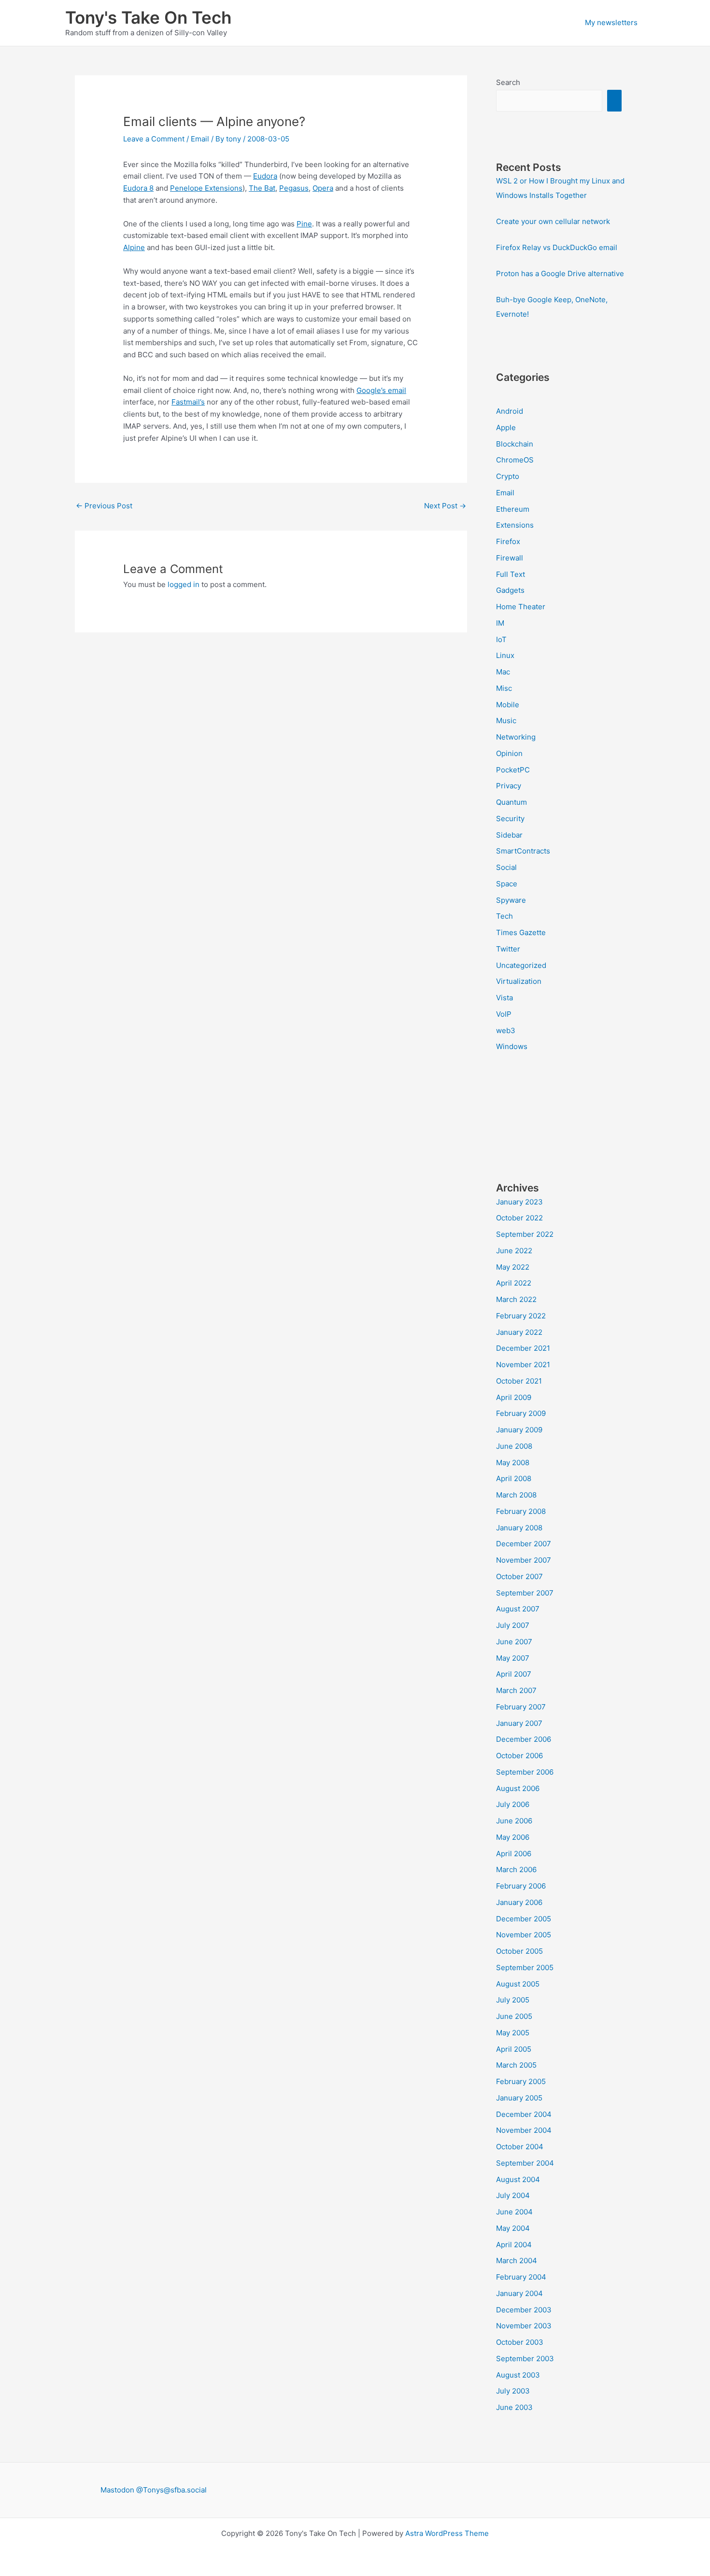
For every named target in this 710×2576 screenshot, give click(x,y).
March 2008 (516, 1495)
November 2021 (523, 1365)
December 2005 (524, 1919)
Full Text (511, 574)
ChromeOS (515, 460)
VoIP (504, 1014)
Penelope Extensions (206, 188)
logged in (184, 584)
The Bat (262, 188)
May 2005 (513, 2033)
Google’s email (381, 390)
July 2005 (513, 2000)
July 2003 (513, 2391)
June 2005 (514, 2016)
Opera (323, 188)
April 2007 (514, 1674)
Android (510, 411)
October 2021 (519, 1381)
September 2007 (525, 1593)
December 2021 (523, 1348)
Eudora (265, 176)
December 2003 (524, 2310)
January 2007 (519, 1723)
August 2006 (518, 1788)
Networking (516, 737)
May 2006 (513, 1837)
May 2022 (513, 1267)
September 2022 (525, 1234)
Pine (304, 224)
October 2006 (519, 1756)
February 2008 (521, 1511)
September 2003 (525, 2359)
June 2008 (514, 1446)
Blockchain (515, 444)
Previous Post (104, 506)
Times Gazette (521, 932)
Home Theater (521, 607)
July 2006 (513, 1804)
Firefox (508, 541)
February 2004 (521, 2277)
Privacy (509, 786)
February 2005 (521, 2081)
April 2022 (514, 1283)
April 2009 (514, 1397)
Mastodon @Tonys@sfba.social (154, 2490)
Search (508, 82)
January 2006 (519, 1902)
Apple (506, 427)
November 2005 (524, 1935)
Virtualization (519, 981)
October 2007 (519, 1576)
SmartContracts (523, 851)
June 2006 (514, 1821)
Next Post (445, 506)
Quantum (511, 802)
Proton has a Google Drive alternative (560, 273)
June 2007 (514, 1642)
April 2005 (514, 2049)
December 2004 (524, 2114)
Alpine (134, 247)
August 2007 (518, 1609)
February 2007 (521, 1707)
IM (500, 623)
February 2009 (521, 1413)
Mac (503, 672)
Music (506, 721)
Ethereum (513, 509)
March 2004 (517, 2261)
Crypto (508, 476)
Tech (504, 916)
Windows (512, 1046)
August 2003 (518, 2375)
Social (506, 867)
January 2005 (519, 2098)
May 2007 (513, 1658)
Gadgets (510, 590)
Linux (505, 655)
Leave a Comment (154, 139)
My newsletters (611, 22)
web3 (506, 1030)
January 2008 (519, 1528)
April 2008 (514, 1478)
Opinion (509, 753)
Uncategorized (521, 965)
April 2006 (514, 1854)
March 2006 (516, 1869)
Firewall (510, 558)
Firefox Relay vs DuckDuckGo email (557, 247)
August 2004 (518, 2179)
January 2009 (519, 1430)
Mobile (508, 705)
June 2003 (514, 2407)
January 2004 (519, 2293)
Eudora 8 (138, 188)
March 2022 (516, 1299)
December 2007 (524, 1544)
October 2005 (519, 1951)
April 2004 (514, 2245)
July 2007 (513, 1625)
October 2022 (519, 1218)
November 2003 (524, 2326)
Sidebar (509, 835)
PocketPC (513, 770)
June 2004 (514, 2212)
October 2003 (520, 2342)
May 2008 (513, 1463)
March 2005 (516, 2065)
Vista (504, 998)
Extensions (515, 525)
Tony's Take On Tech (148, 17)
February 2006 (521, 1886)
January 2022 (519, 1332)
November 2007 (524, 1560)
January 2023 (519, 1202)
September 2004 (525, 2163)
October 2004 (520, 2147)
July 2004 (513, 2195)
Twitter (508, 949)
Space (507, 884)
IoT (501, 639)
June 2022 (514, 1251)
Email (200, 139)
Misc (504, 688)
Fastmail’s (188, 402)
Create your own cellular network (553, 221)
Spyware (511, 900)
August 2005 (518, 1984)
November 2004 (524, 2130)
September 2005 (525, 1967)
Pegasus (294, 188)
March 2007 (516, 1690)
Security (510, 819)
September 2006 (525, 1772)
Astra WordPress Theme (447, 2533)
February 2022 (521, 1316)
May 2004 (513, 2228)
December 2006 (524, 1739)
